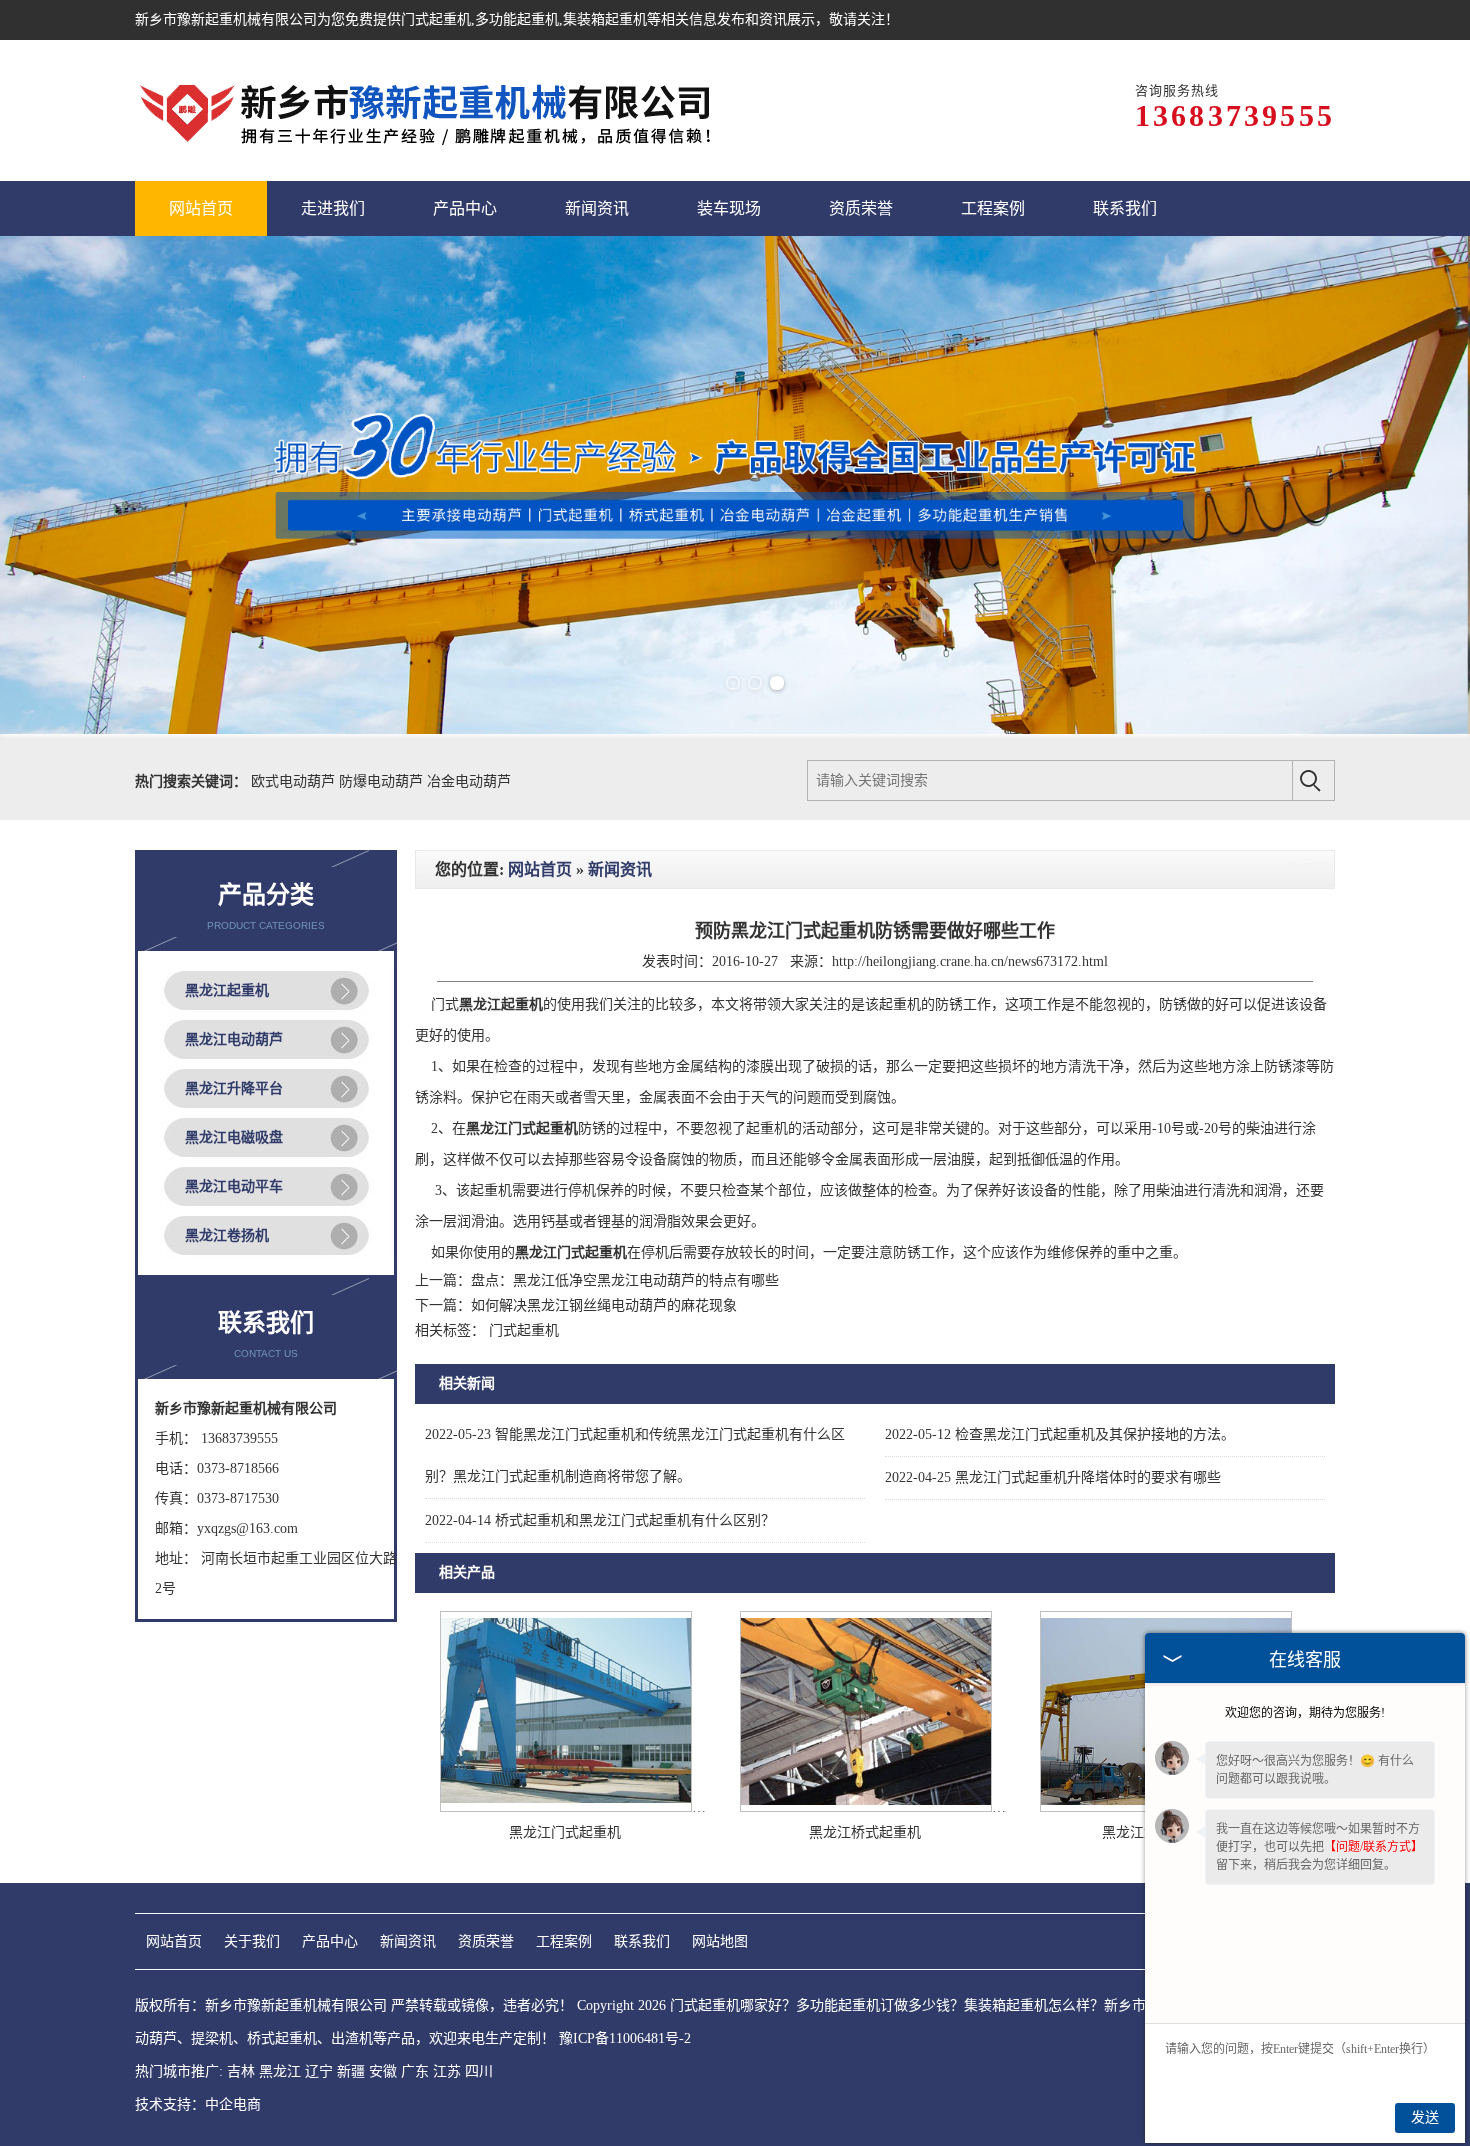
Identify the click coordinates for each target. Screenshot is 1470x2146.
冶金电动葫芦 (469, 781)
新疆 (351, 2071)
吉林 (241, 2071)
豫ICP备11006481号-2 (625, 2038)
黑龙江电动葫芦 (234, 1039)
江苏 (447, 2071)
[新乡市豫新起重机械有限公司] (429, 110)
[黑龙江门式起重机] (566, 1807)
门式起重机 (436, 19)
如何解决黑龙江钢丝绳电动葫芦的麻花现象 (604, 1305)
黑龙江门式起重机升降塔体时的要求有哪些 (1053, 1477)
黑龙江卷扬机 (227, 1235)
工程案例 (564, 1941)
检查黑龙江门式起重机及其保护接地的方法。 (1060, 1434)
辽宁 (319, 2071)
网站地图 (720, 1941)
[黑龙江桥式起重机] (866, 1807)
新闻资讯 (620, 869)
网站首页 (540, 869)
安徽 (383, 2071)
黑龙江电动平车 (234, 1186)
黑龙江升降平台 (234, 1088)
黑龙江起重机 (227, 990)
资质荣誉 (486, 1941)
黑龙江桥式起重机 (865, 1832)
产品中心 (330, 1941)
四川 (479, 2071)
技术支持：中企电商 (198, 2104)
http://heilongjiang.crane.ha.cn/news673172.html (970, 961)
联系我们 (642, 1941)
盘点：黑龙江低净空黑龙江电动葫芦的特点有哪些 (625, 1280)
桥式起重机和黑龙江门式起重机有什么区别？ (600, 1520)
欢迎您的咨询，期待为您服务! (1305, 1713)
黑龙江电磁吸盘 (234, 1137)
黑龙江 (280, 2071)
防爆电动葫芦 (383, 781)
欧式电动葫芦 (295, 781)
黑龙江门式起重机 (565, 1832)
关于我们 (252, 1941)
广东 (415, 2071)
